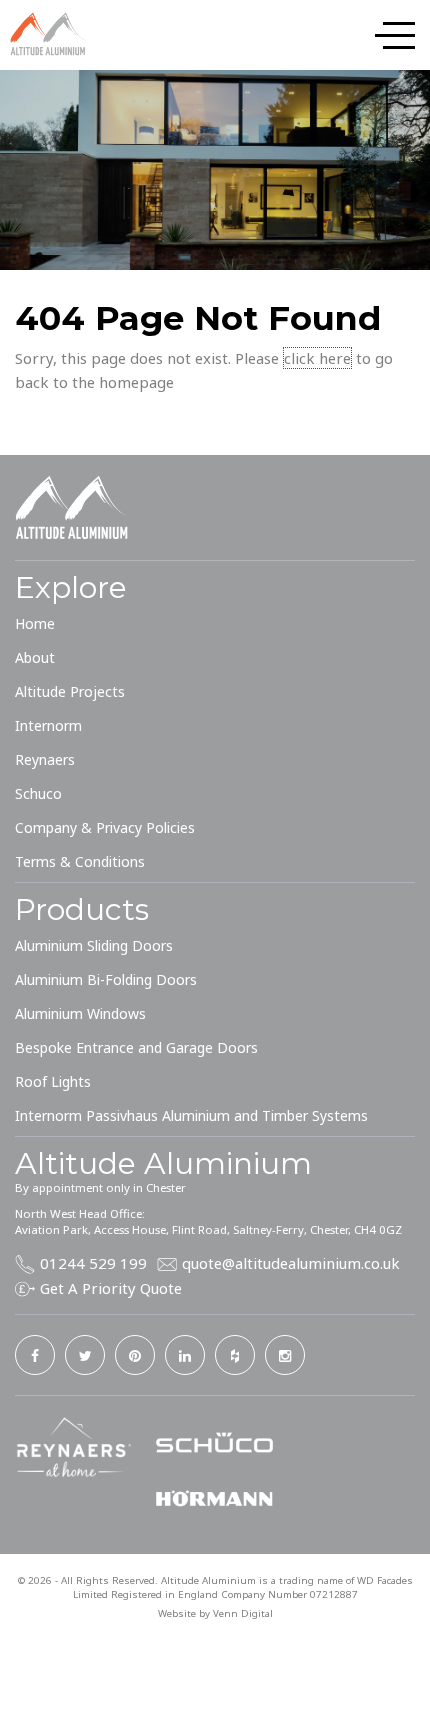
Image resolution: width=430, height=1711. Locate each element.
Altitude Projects (70, 691)
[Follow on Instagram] (285, 1355)
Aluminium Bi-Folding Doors (106, 979)
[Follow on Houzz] (235, 1355)
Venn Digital (243, 1613)
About (35, 657)
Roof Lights (53, 1081)
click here (317, 358)
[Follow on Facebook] (35, 1355)
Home (35, 623)
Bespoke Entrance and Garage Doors (136, 1047)
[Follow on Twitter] (85, 1355)
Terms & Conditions (80, 861)
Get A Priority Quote (111, 1288)
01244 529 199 (93, 1263)
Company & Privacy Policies (105, 827)
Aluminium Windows (80, 1013)
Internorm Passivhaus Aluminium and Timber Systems (191, 1115)
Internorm (48, 725)
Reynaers (45, 759)
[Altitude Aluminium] (50, 34)
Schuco (38, 793)
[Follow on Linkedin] (185, 1355)
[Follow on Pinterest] (135, 1355)
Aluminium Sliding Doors (94, 945)
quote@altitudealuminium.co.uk (291, 1263)
